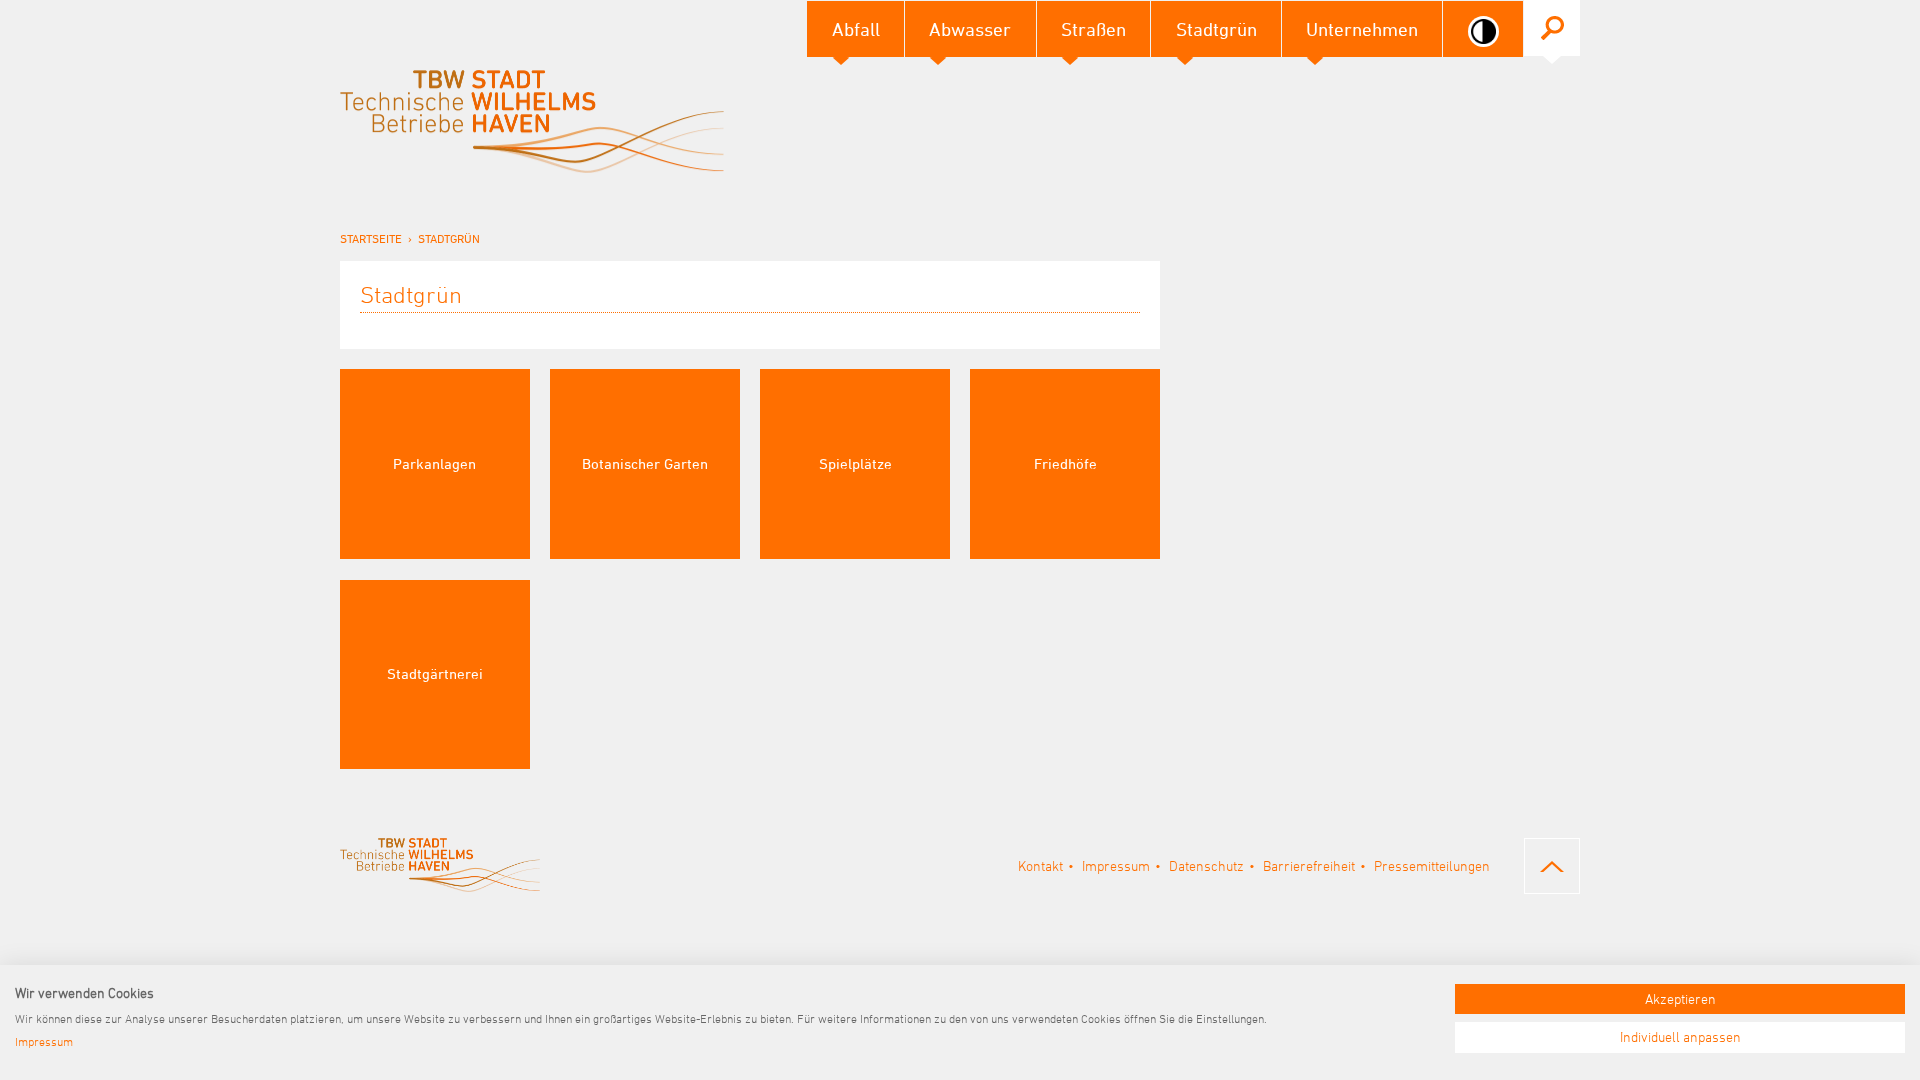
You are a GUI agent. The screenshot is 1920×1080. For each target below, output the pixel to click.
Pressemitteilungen (1432, 865)
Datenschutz (1206, 865)
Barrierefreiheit (1309, 865)
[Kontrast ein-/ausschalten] (1483, 31)
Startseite (371, 238)
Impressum (1116, 865)
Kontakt (1040, 865)
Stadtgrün (449, 238)
